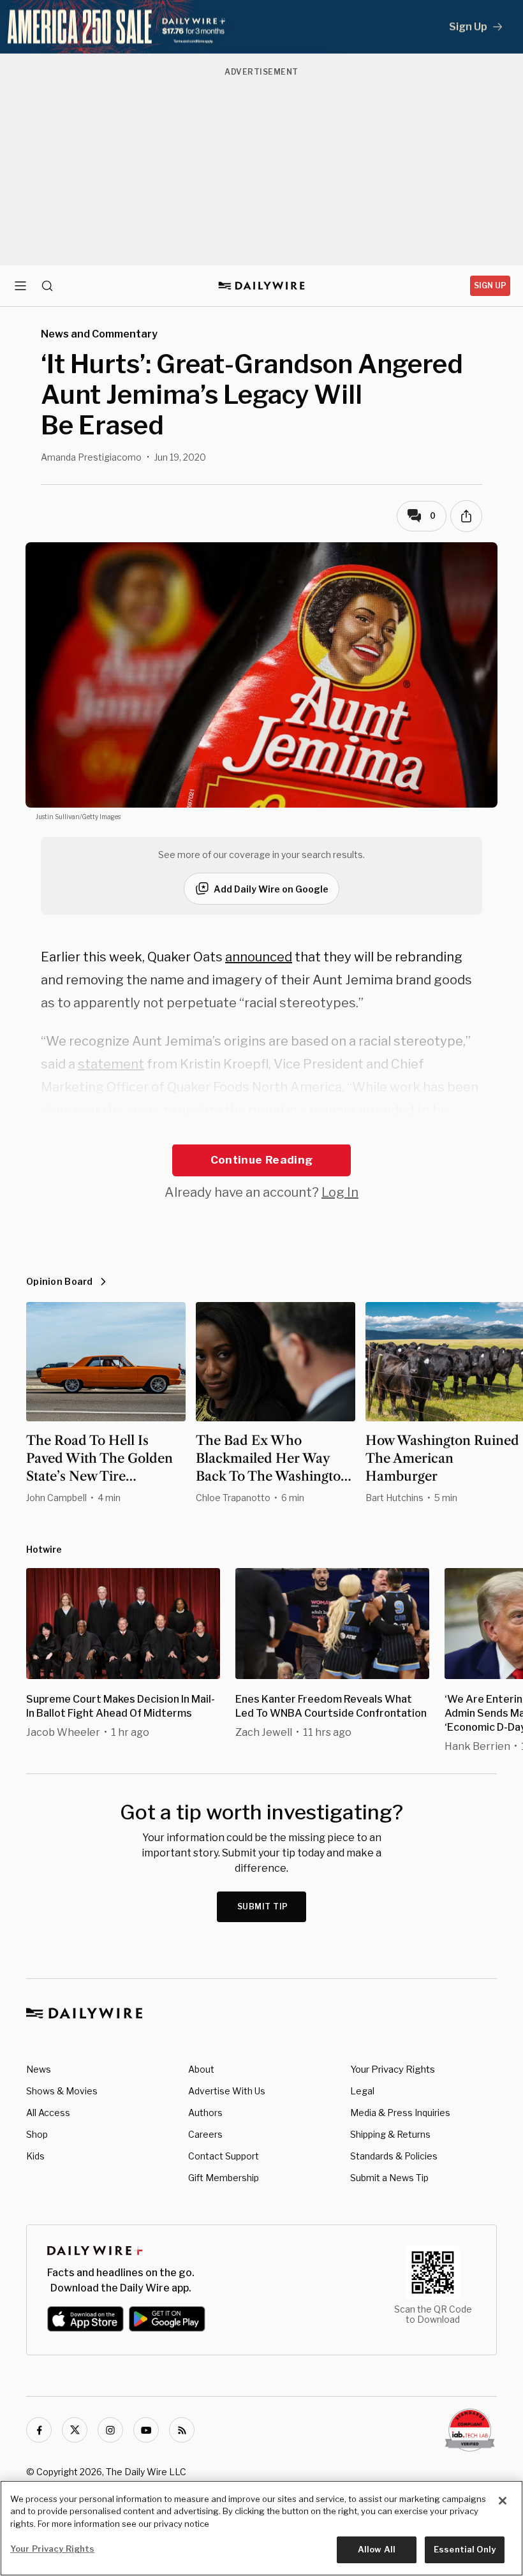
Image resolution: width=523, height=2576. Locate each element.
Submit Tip (263, 1906)
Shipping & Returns (390, 2134)
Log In (340, 1192)
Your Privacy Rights (393, 2069)
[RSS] (182, 2430)
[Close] (503, 2501)
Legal (362, 2091)
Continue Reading (261, 1160)
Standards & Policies (394, 2156)
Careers (205, 2134)
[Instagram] (110, 2430)
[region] (261, 2528)
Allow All (377, 2549)
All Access (48, 2113)
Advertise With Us (227, 2091)
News (39, 2069)
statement (111, 1064)
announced (259, 957)
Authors (205, 2113)
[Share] (466, 516)
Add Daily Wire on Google (271, 889)
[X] (75, 2430)
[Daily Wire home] (262, 286)
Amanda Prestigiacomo (91, 457)
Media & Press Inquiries (400, 2113)
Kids (35, 2156)
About (201, 2069)
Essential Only (465, 2549)
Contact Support (224, 2156)
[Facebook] (39, 2430)
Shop (37, 2134)
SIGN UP (490, 285)
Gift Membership (224, 2178)
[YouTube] (146, 2430)
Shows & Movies (62, 2091)
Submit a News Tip (389, 2178)
